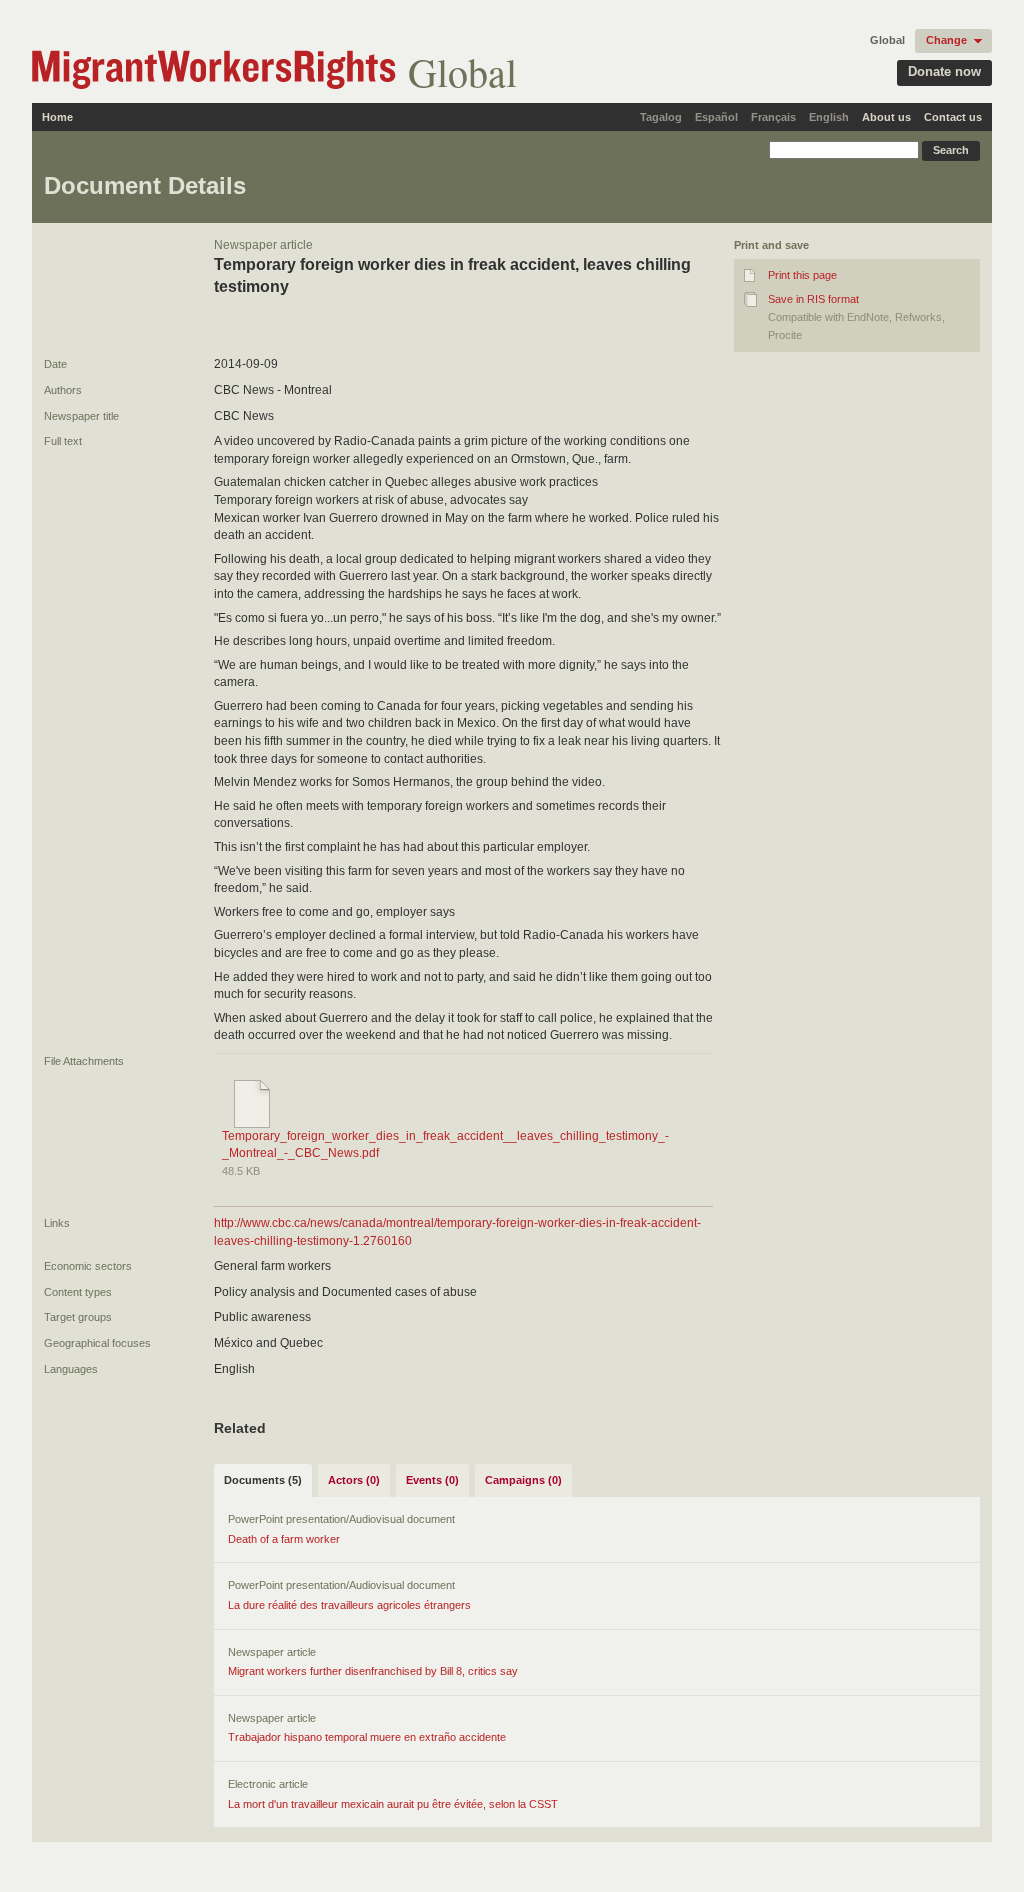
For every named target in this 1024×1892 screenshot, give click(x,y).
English (829, 117)
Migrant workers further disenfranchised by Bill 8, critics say (373, 1671)
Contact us (953, 117)
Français (773, 117)
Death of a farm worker (284, 1539)
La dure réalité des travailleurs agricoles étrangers (349, 1605)
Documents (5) (263, 1480)
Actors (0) (354, 1480)
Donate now (944, 71)
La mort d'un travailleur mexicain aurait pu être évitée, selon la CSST (393, 1804)
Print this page (802, 275)
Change (946, 40)
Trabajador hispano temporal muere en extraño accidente (367, 1737)
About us (886, 117)
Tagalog (661, 117)
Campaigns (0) (523, 1480)
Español (716, 117)
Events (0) (432, 1480)
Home (57, 117)
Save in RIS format (813, 299)
